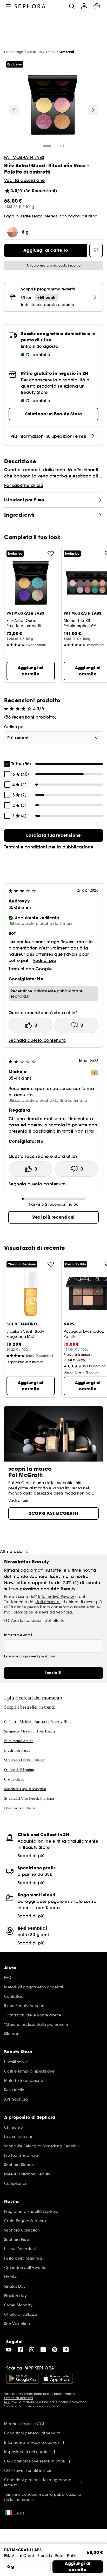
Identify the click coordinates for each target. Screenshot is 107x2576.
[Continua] (93, 110)
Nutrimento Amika (19, 1741)
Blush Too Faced (17, 1751)
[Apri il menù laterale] (8, 6)
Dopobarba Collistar (20, 1808)
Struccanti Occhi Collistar (24, 1760)
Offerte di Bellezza (19, 2398)
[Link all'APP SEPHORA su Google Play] (22, 2378)
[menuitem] (84, 6)
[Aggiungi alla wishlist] (51, 554)
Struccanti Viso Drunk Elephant (29, 1799)
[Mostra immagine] (53, 106)
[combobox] (53, 738)
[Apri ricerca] (72, 6)
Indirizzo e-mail (18, 1635)
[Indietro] (14, 110)
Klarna (91, 216)
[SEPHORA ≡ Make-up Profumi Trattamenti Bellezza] (30, 6)
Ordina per (14, 727)
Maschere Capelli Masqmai (25, 1789)
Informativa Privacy (56, 1597)
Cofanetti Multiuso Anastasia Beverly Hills (38, 1722)
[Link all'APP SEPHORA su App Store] (57, 2378)
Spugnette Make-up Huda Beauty (30, 1731)
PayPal (74, 216)
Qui (7, 2402)
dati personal (48, 1602)
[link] (53, 835)
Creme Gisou (14, 1779)
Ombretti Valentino (19, 1770)
